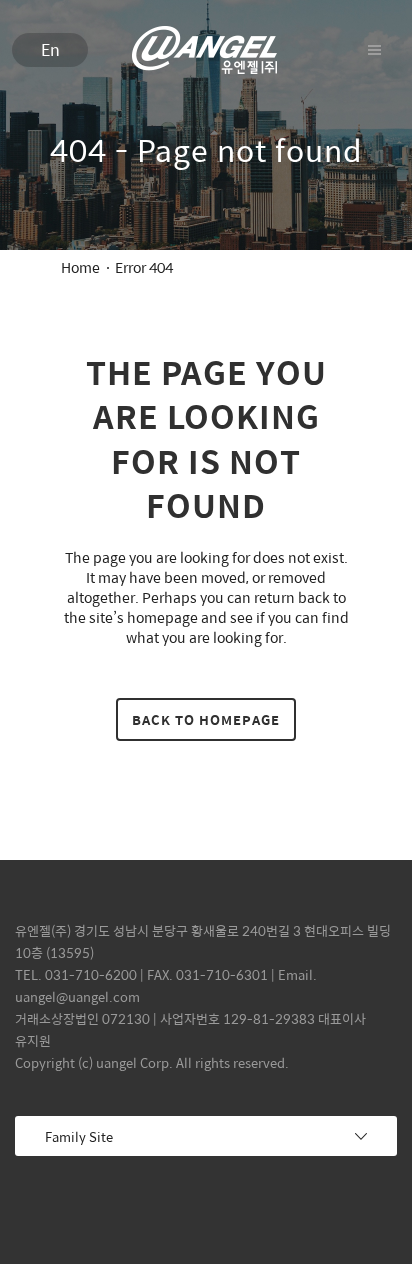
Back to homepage (206, 719)
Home (80, 267)
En (50, 49)
